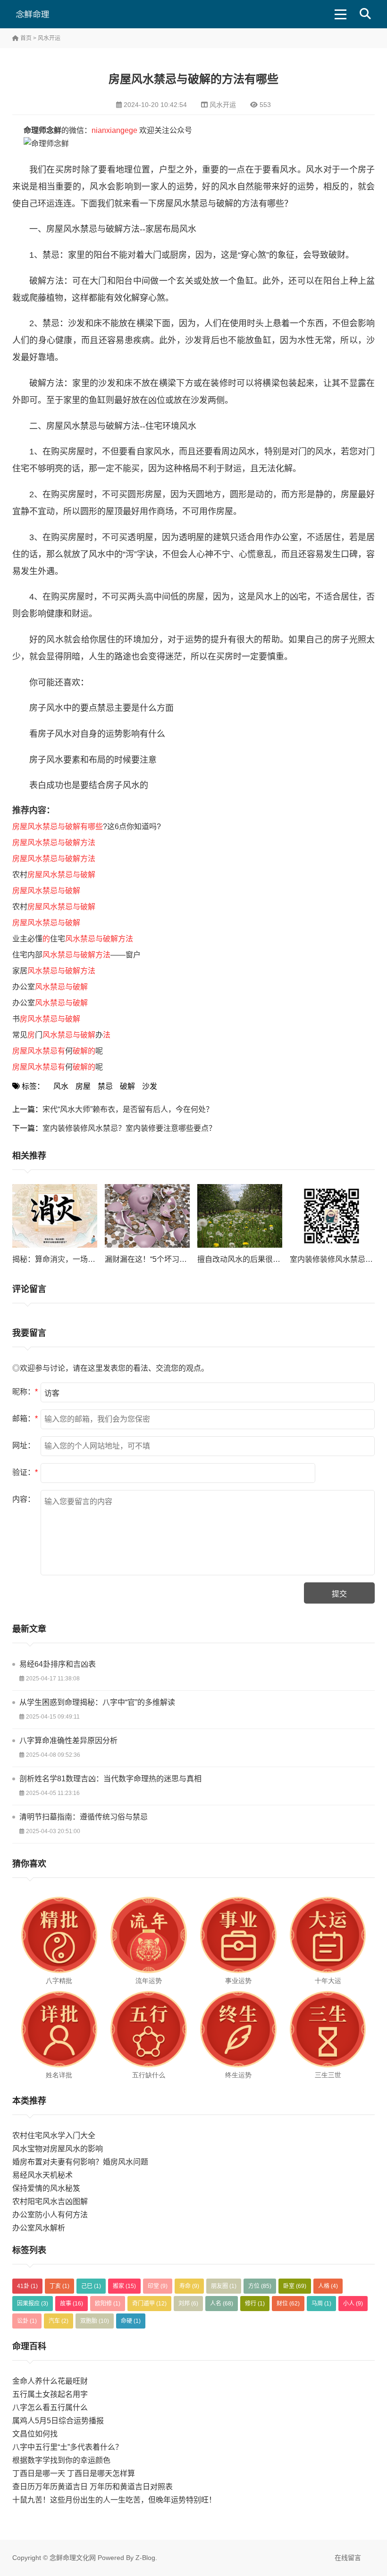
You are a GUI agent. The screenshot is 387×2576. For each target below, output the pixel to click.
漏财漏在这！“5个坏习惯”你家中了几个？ (173, 1259)
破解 (127, 1086)
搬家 (124, 2286)
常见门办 (61, 1035)
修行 (255, 2304)
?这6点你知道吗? (87, 827)
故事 (72, 2304)
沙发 (150, 1086)
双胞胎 (95, 2321)
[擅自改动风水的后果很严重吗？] (240, 1216)
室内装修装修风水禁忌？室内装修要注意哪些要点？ (129, 1128)
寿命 (189, 2286)
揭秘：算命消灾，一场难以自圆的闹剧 (76, 1259)
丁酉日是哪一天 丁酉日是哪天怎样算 (74, 2473)
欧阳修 (108, 2304)
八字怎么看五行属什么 (50, 2407)
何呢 (58, 1051)
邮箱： (25, 1419)
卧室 (295, 2286)
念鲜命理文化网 (73, 2558)
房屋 (83, 1086)
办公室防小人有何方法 (50, 2215)
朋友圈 (224, 2286)
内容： (24, 1499)
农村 (54, 875)
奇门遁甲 (149, 2304)
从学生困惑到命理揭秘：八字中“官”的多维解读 (97, 1702)
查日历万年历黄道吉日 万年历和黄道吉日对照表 (93, 2487)
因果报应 (33, 2304)
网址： (24, 1445)
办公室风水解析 (39, 2228)
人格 (328, 2286)
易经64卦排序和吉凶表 (58, 1664)
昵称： (25, 1392)
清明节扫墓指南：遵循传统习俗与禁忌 (84, 1817)
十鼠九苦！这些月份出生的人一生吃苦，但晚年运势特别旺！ (114, 2500)
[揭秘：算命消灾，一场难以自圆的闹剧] (55, 1216)
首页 (25, 38)
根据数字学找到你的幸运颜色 (61, 2460)
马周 (321, 2304)
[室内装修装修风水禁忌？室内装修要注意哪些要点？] (332, 1216)
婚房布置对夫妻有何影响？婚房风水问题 (80, 2162)
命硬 (131, 2321)
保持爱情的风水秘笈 (46, 2188)
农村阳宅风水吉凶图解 (50, 2202)
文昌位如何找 (35, 2434)
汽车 (59, 2321)
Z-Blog (145, 2558)
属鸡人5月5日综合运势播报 (58, 2421)
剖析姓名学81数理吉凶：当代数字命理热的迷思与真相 (110, 1779)
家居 (54, 971)
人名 (222, 2304)
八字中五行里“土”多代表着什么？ (67, 2447)
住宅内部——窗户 (76, 955)
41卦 (27, 2286)
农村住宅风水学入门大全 (54, 2136)
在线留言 (348, 2558)
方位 (260, 2286)
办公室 (50, 987)
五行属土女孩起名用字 (50, 2394)
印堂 (158, 2286)
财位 (288, 2304)
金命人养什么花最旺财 (50, 2381)
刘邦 (188, 2304)
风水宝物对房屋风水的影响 (58, 2149)
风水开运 (49, 38)
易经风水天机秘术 (42, 2175)
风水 (61, 1086)
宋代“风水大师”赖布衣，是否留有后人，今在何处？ (128, 1109)
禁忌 (105, 1086)
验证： (25, 1472)
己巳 (91, 2286)
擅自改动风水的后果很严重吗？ (250, 1259)
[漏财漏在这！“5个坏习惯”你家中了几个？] (147, 1216)
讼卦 (27, 2321)
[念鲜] (46, 14)
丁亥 (59, 2286)
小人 (353, 2304)
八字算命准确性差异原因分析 (68, 1741)
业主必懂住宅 (73, 939)
